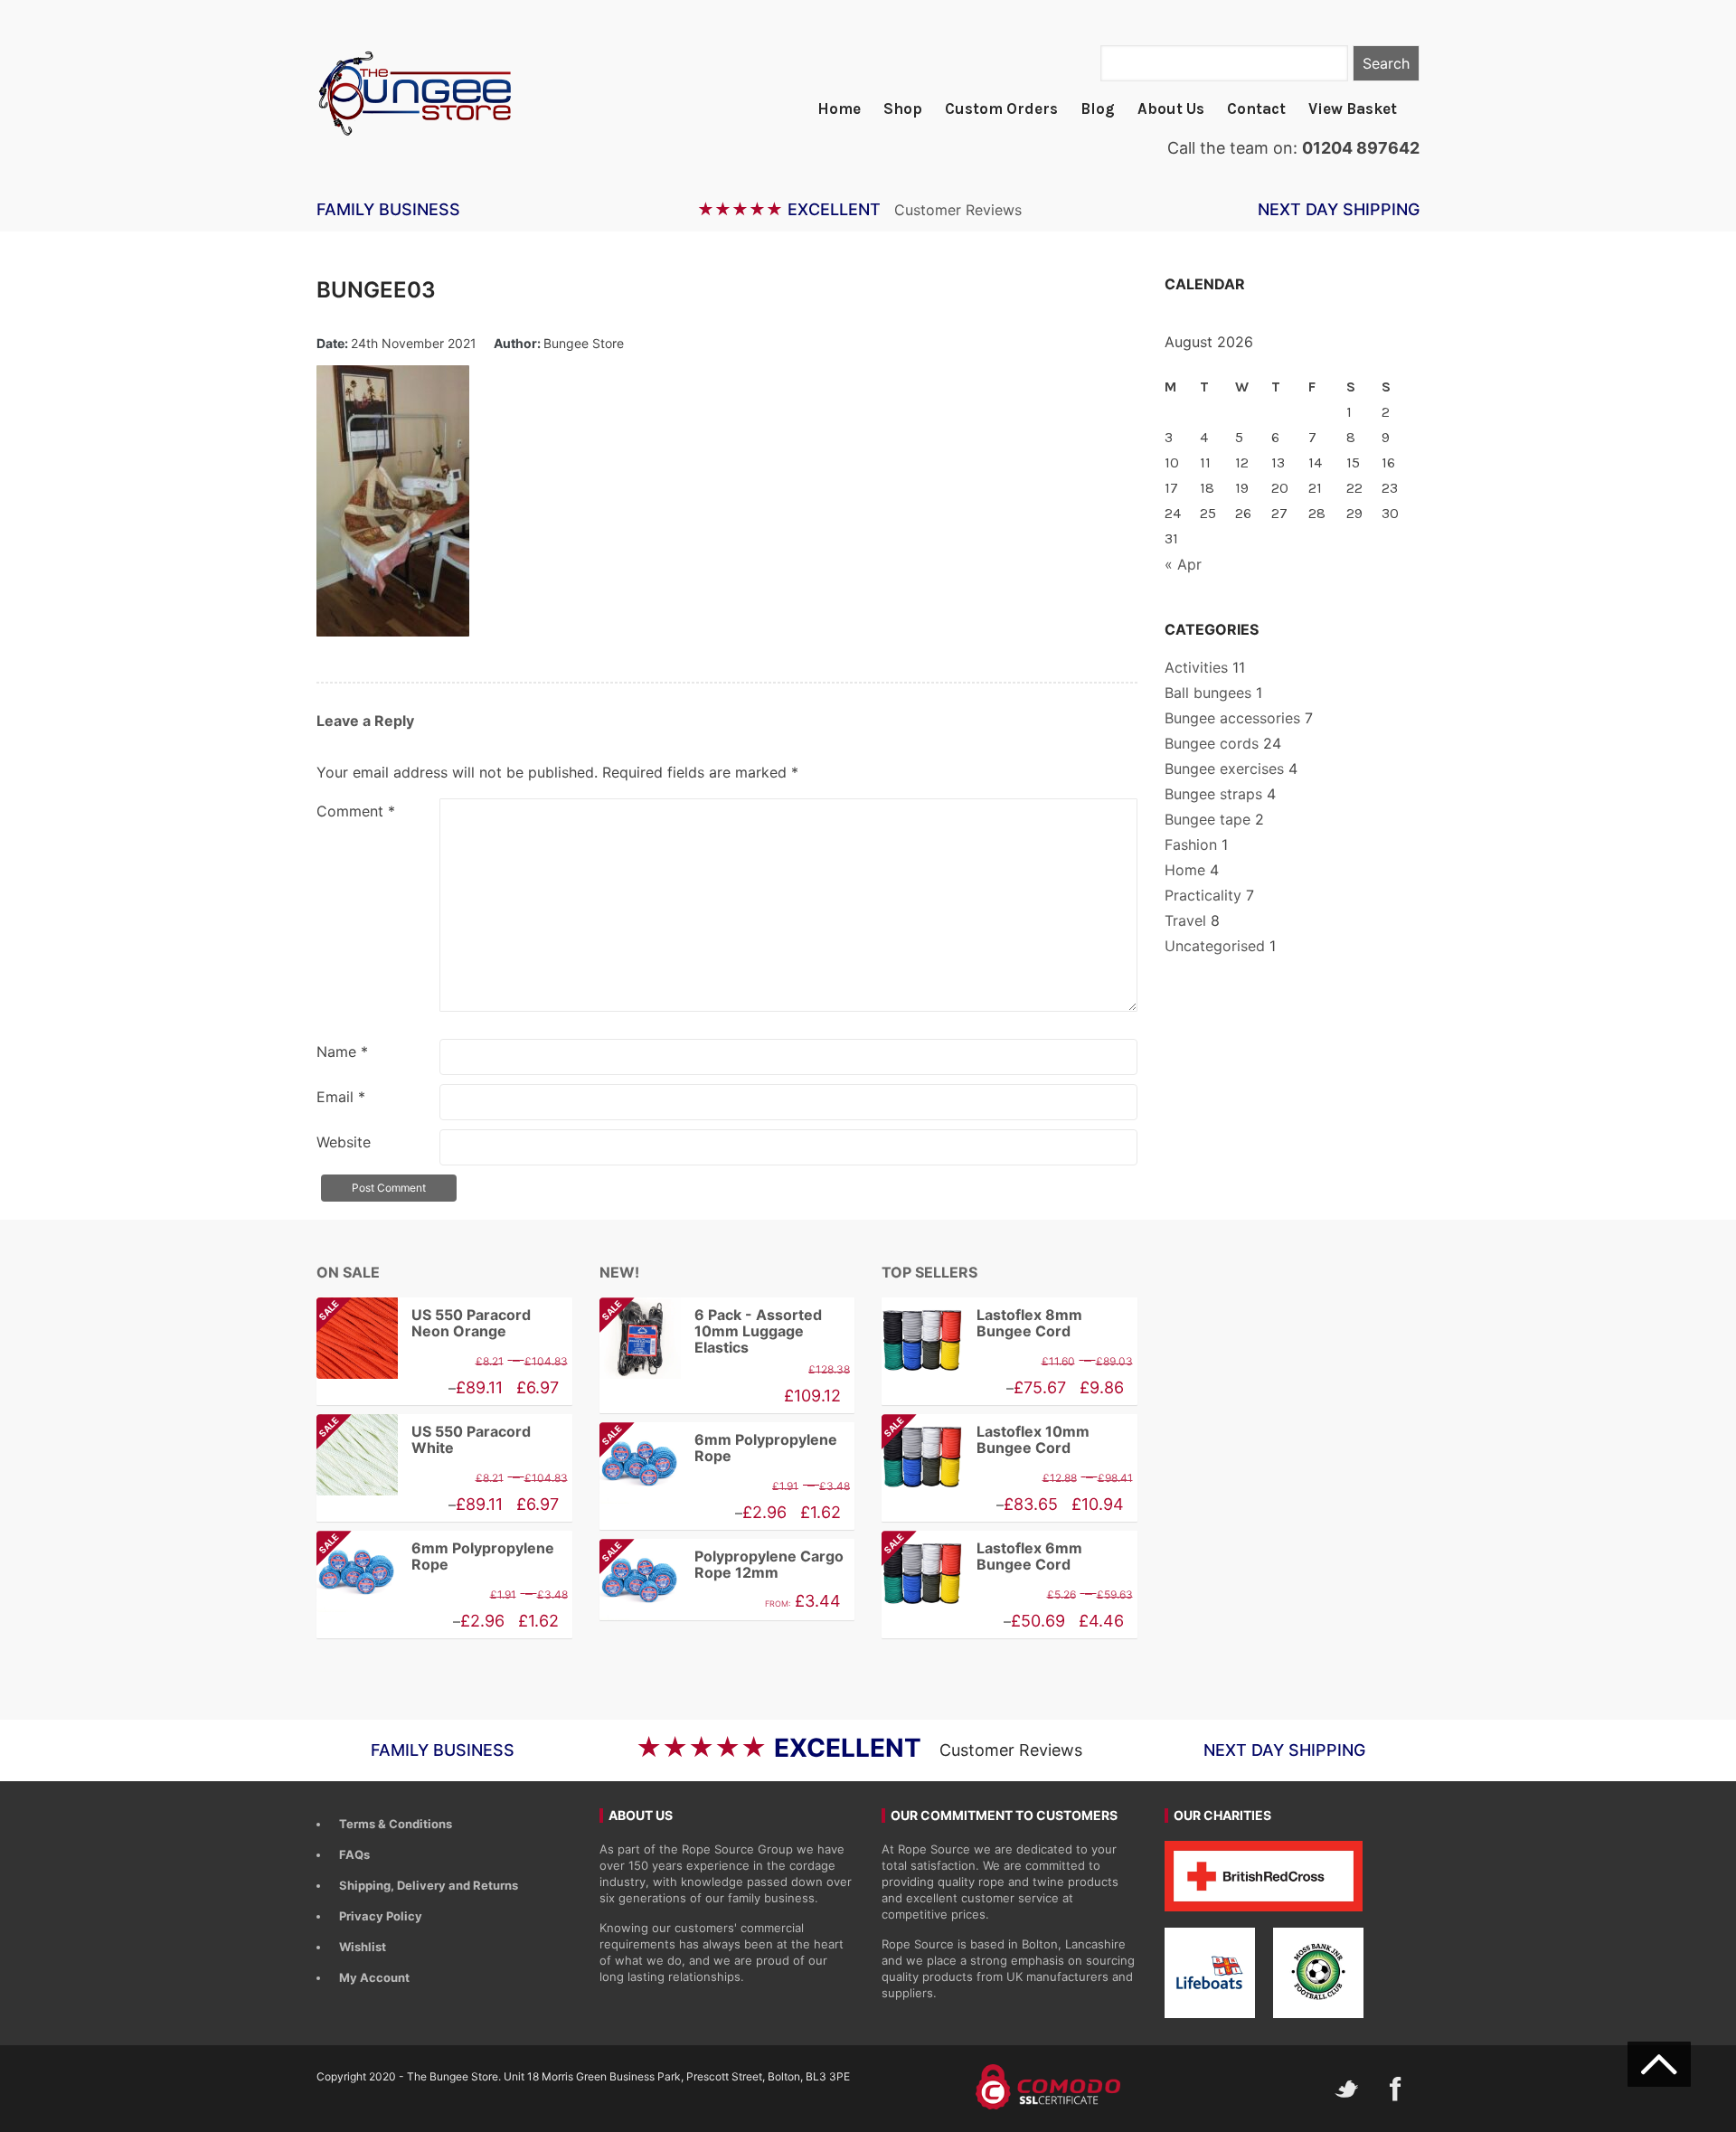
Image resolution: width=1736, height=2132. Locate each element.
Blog (1098, 108)
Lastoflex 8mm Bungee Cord (1029, 1323)
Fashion (1191, 844)
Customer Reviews (958, 210)
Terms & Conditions (396, 1824)
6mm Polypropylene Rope (435, 1557)
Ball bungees (1208, 693)
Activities (1196, 667)
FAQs (354, 1854)
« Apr (1183, 564)
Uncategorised (1215, 946)
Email (341, 1097)
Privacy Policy (381, 1916)
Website (344, 1142)
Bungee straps (1213, 794)
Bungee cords (1212, 743)
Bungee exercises (1224, 769)
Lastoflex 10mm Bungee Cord (986, 1440)
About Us (1171, 108)
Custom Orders (1001, 108)
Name (342, 1052)
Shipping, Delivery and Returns (429, 1885)
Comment (356, 811)
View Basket (1353, 108)
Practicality (1203, 895)
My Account (374, 1977)
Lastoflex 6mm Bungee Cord (982, 1557)
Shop (903, 108)
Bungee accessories (1232, 718)
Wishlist (363, 1947)
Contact (1256, 108)
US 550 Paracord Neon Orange (424, 1323)
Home (839, 108)
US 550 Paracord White (424, 1440)
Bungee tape (1208, 819)
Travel (1185, 920)
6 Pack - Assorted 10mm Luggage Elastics (711, 1331)
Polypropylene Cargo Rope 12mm (722, 1565)
